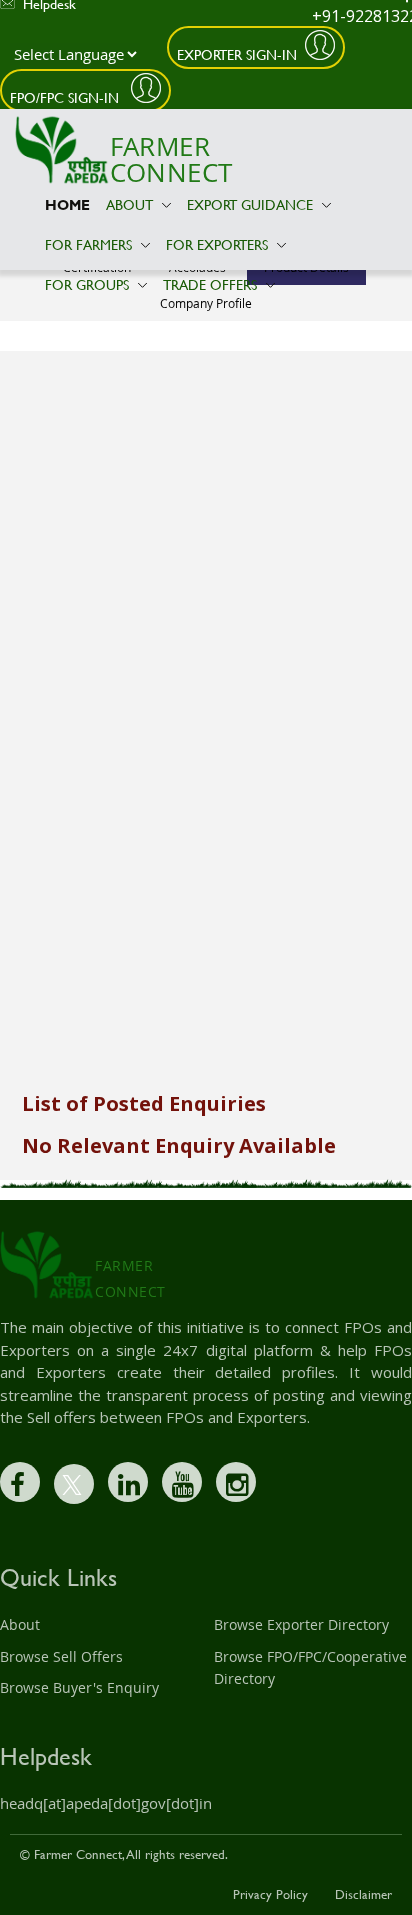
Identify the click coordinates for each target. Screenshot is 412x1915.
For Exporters (219, 244)
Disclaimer (363, 1894)
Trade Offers (212, 284)
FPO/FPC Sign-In (66, 97)
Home (67, 204)
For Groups (89, 284)
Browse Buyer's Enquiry (79, 1687)
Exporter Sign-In (237, 54)
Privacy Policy (270, 1894)
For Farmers (90, 244)
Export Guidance (252, 204)
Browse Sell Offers (61, 1656)
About (131, 204)
